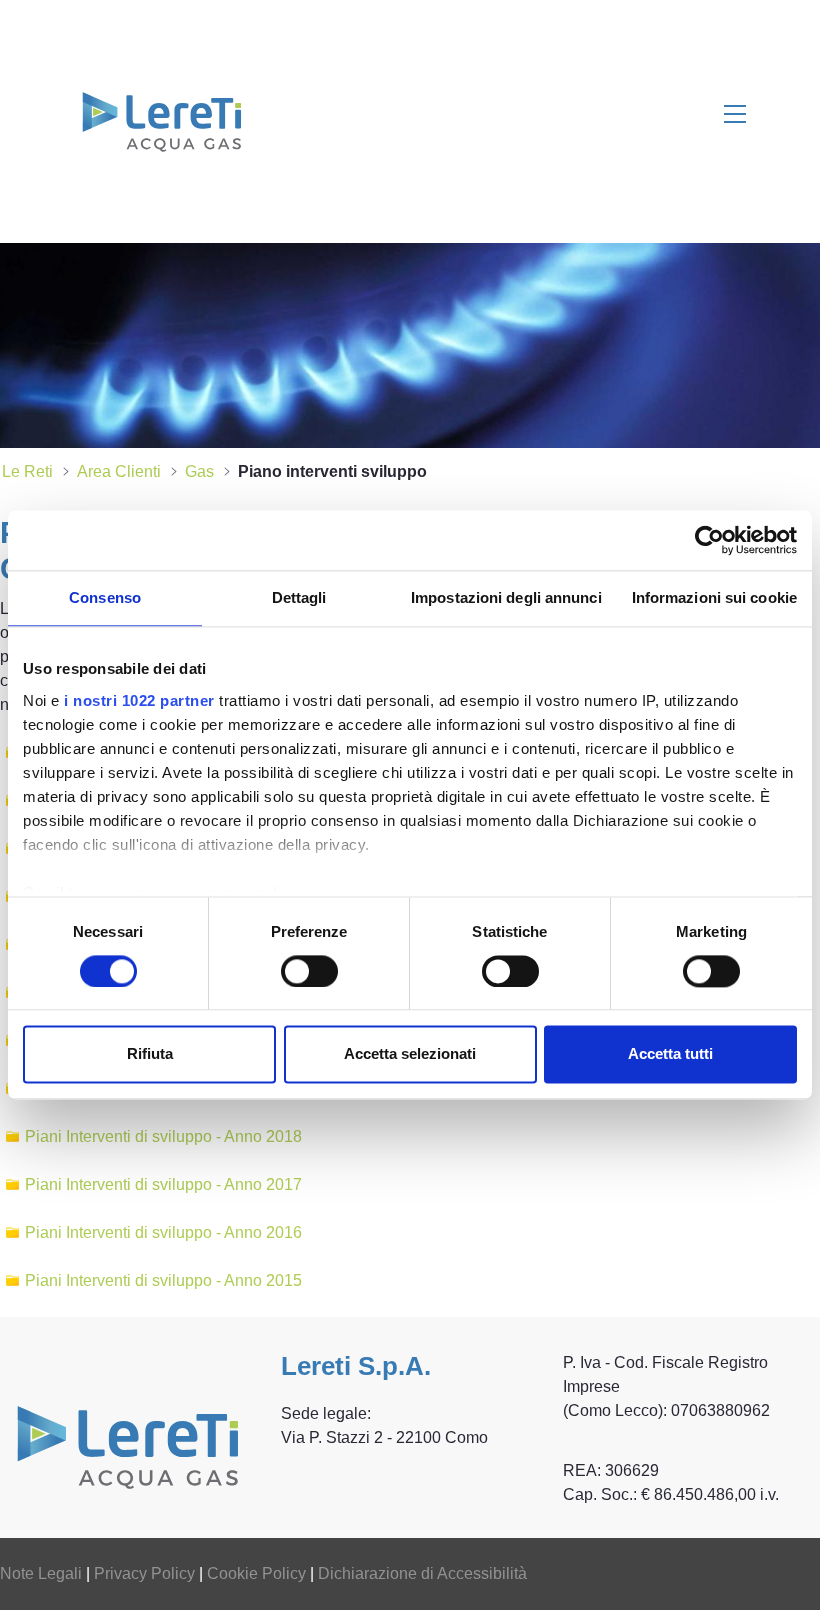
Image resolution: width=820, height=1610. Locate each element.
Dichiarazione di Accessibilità (422, 1573)
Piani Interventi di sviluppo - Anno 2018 (163, 1136)
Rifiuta (150, 1054)
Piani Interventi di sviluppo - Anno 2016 (163, 1232)
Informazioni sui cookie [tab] (714, 597)
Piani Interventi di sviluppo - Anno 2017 (163, 1184)
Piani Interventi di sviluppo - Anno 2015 (163, 1280)
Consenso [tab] (105, 597)
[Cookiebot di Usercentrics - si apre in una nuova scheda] (709, 540)
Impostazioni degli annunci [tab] (506, 597)
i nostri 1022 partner (139, 700)
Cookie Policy (256, 1573)
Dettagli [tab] (299, 597)
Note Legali (41, 1573)
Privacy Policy (144, 1573)
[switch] (309, 971)
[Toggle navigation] (735, 113)
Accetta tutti (670, 1054)
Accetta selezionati (410, 1054)
